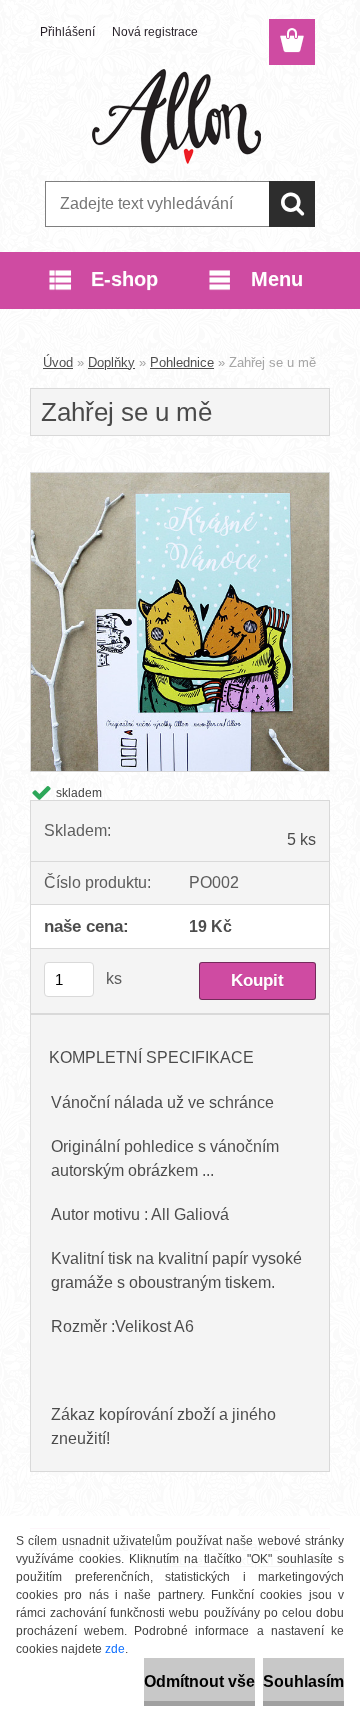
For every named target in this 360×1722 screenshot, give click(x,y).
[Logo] (179, 117)
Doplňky (111, 362)
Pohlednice (182, 362)
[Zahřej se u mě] (180, 480)
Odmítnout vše (199, 1681)
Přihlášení (67, 32)
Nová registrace (155, 32)
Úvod (58, 362)
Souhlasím (303, 1681)
